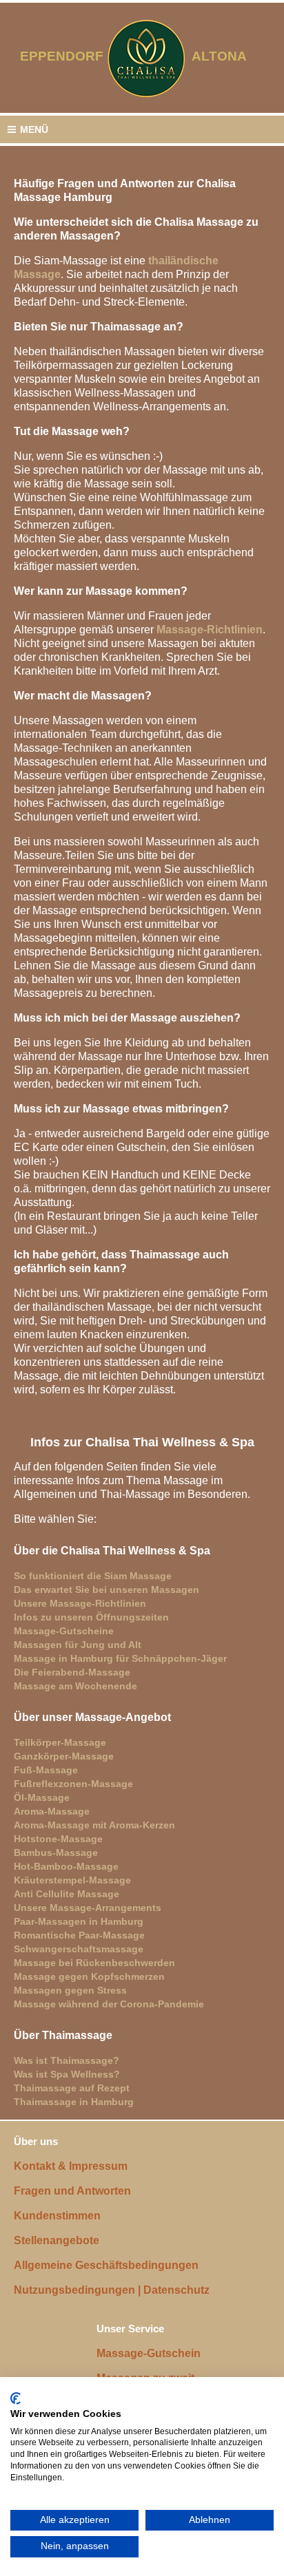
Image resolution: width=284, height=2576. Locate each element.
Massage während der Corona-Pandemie (109, 2004)
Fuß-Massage (46, 1770)
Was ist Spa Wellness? (67, 2074)
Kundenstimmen (57, 2216)
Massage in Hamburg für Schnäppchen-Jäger (120, 1658)
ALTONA (228, 56)
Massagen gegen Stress (70, 1990)
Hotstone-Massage (58, 1839)
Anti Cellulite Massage (67, 1894)
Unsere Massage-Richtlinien (80, 1603)
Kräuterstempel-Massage (72, 1880)
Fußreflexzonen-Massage (73, 1784)
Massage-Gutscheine (64, 1631)
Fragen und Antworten (72, 2191)
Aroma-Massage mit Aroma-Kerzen (94, 1825)
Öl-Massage (42, 1797)
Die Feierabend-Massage (72, 1672)
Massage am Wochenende (75, 1686)
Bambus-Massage (56, 1852)
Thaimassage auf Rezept (72, 2088)
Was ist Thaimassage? (67, 2060)
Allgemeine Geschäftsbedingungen (106, 2265)
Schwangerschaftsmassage (79, 1949)
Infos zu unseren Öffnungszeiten (91, 1617)
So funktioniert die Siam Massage (93, 1576)
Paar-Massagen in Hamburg (79, 1921)
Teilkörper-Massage (60, 1742)
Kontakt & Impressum (71, 2166)
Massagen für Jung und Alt (78, 1645)
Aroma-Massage (52, 1811)
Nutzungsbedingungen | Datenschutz (112, 2290)
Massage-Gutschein (149, 2353)
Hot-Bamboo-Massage (66, 1866)
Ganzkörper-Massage (64, 1756)
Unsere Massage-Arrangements (88, 1908)
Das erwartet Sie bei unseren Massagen (106, 1590)
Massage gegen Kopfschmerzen (89, 1976)
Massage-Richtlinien (210, 630)
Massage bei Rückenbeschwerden (94, 1963)
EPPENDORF (62, 56)
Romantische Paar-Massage (79, 1935)
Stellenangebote (57, 2240)
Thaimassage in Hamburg (74, 2102)
